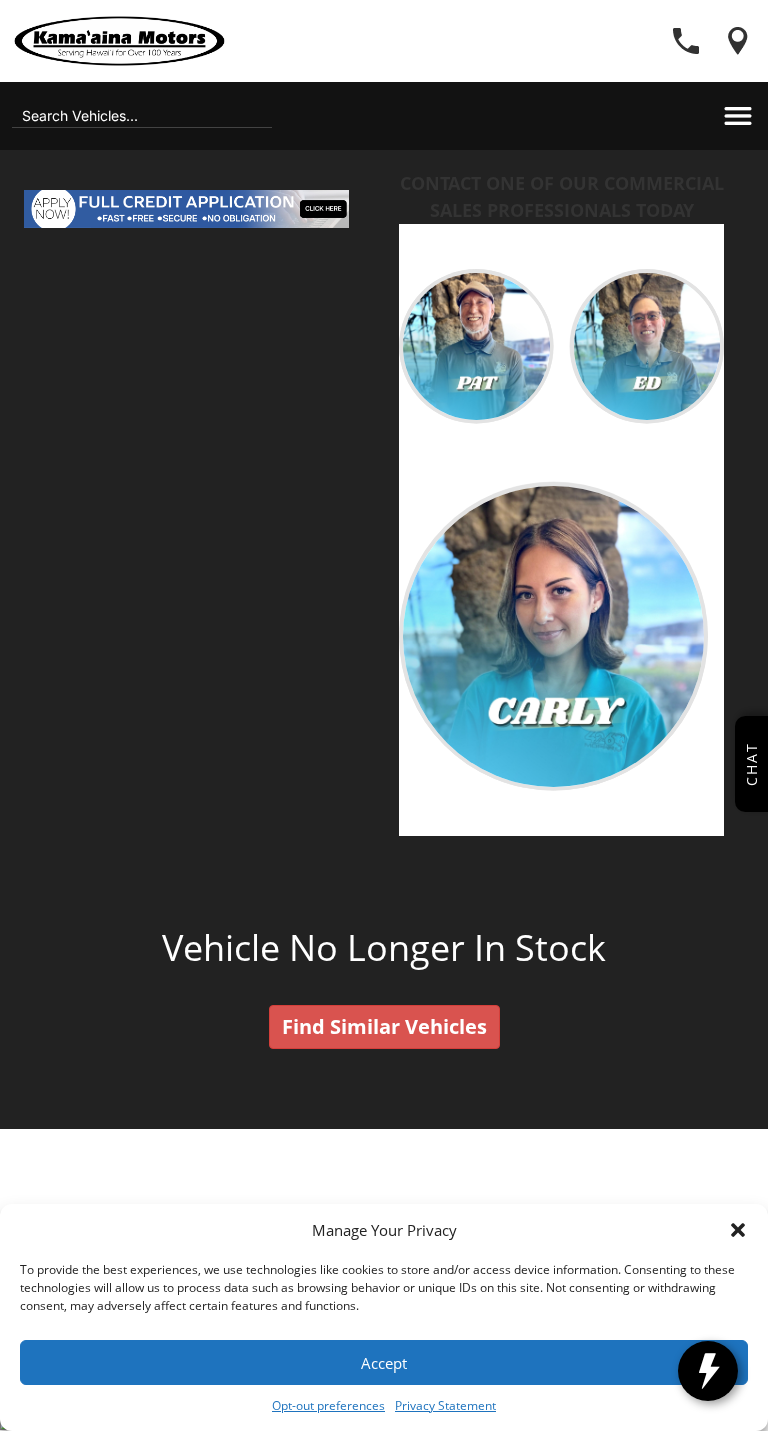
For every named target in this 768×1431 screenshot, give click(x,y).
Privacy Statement (445, 1405)
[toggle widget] (708, 1371)
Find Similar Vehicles (384, 1026)
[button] (738, 1230)
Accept (384, 1363)
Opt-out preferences (328, 1405)
